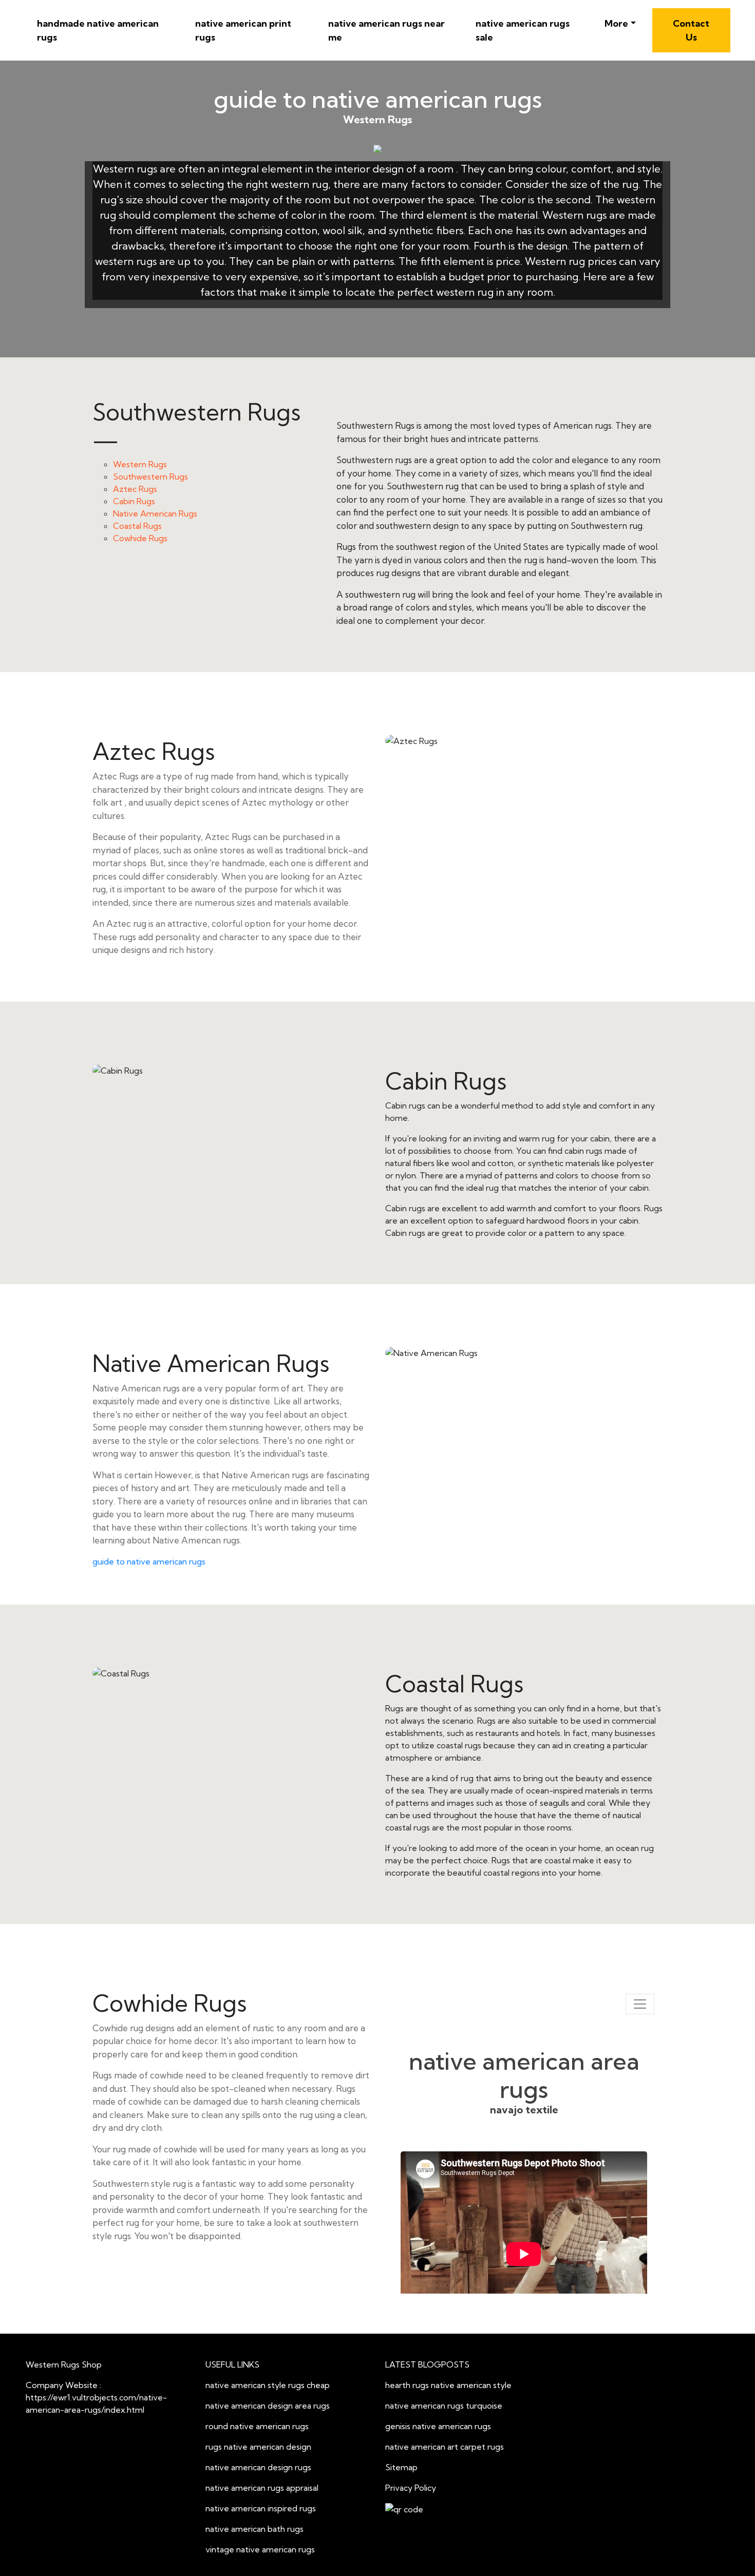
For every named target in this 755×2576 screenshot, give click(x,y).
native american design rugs (258, 2467)
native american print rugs (243, 30)
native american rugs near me (386, 30)
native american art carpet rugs (445, 2447)
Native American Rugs (155, 513)
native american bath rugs (254, 2529)
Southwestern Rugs (150, 476)
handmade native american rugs (98, 30)
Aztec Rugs (135, 489)
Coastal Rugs (137, 526)
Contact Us (691, 30)
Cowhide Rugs (140, 538)
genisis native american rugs (438, 2426)
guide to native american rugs (149, 1561)
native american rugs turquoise (444, 2406)
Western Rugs (140, 464)
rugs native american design (258, 2447)
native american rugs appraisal (262, 2488)
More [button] (616, 23)
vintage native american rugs (260, 2549)
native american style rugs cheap (268, 2385)
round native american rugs (257, 2426)
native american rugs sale (523, 30)
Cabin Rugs (134, 501)
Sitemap (401, 2467)
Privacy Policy (411, 2488)
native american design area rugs (268, 2406)
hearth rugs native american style (448, 2385)
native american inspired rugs (261, 2508)
